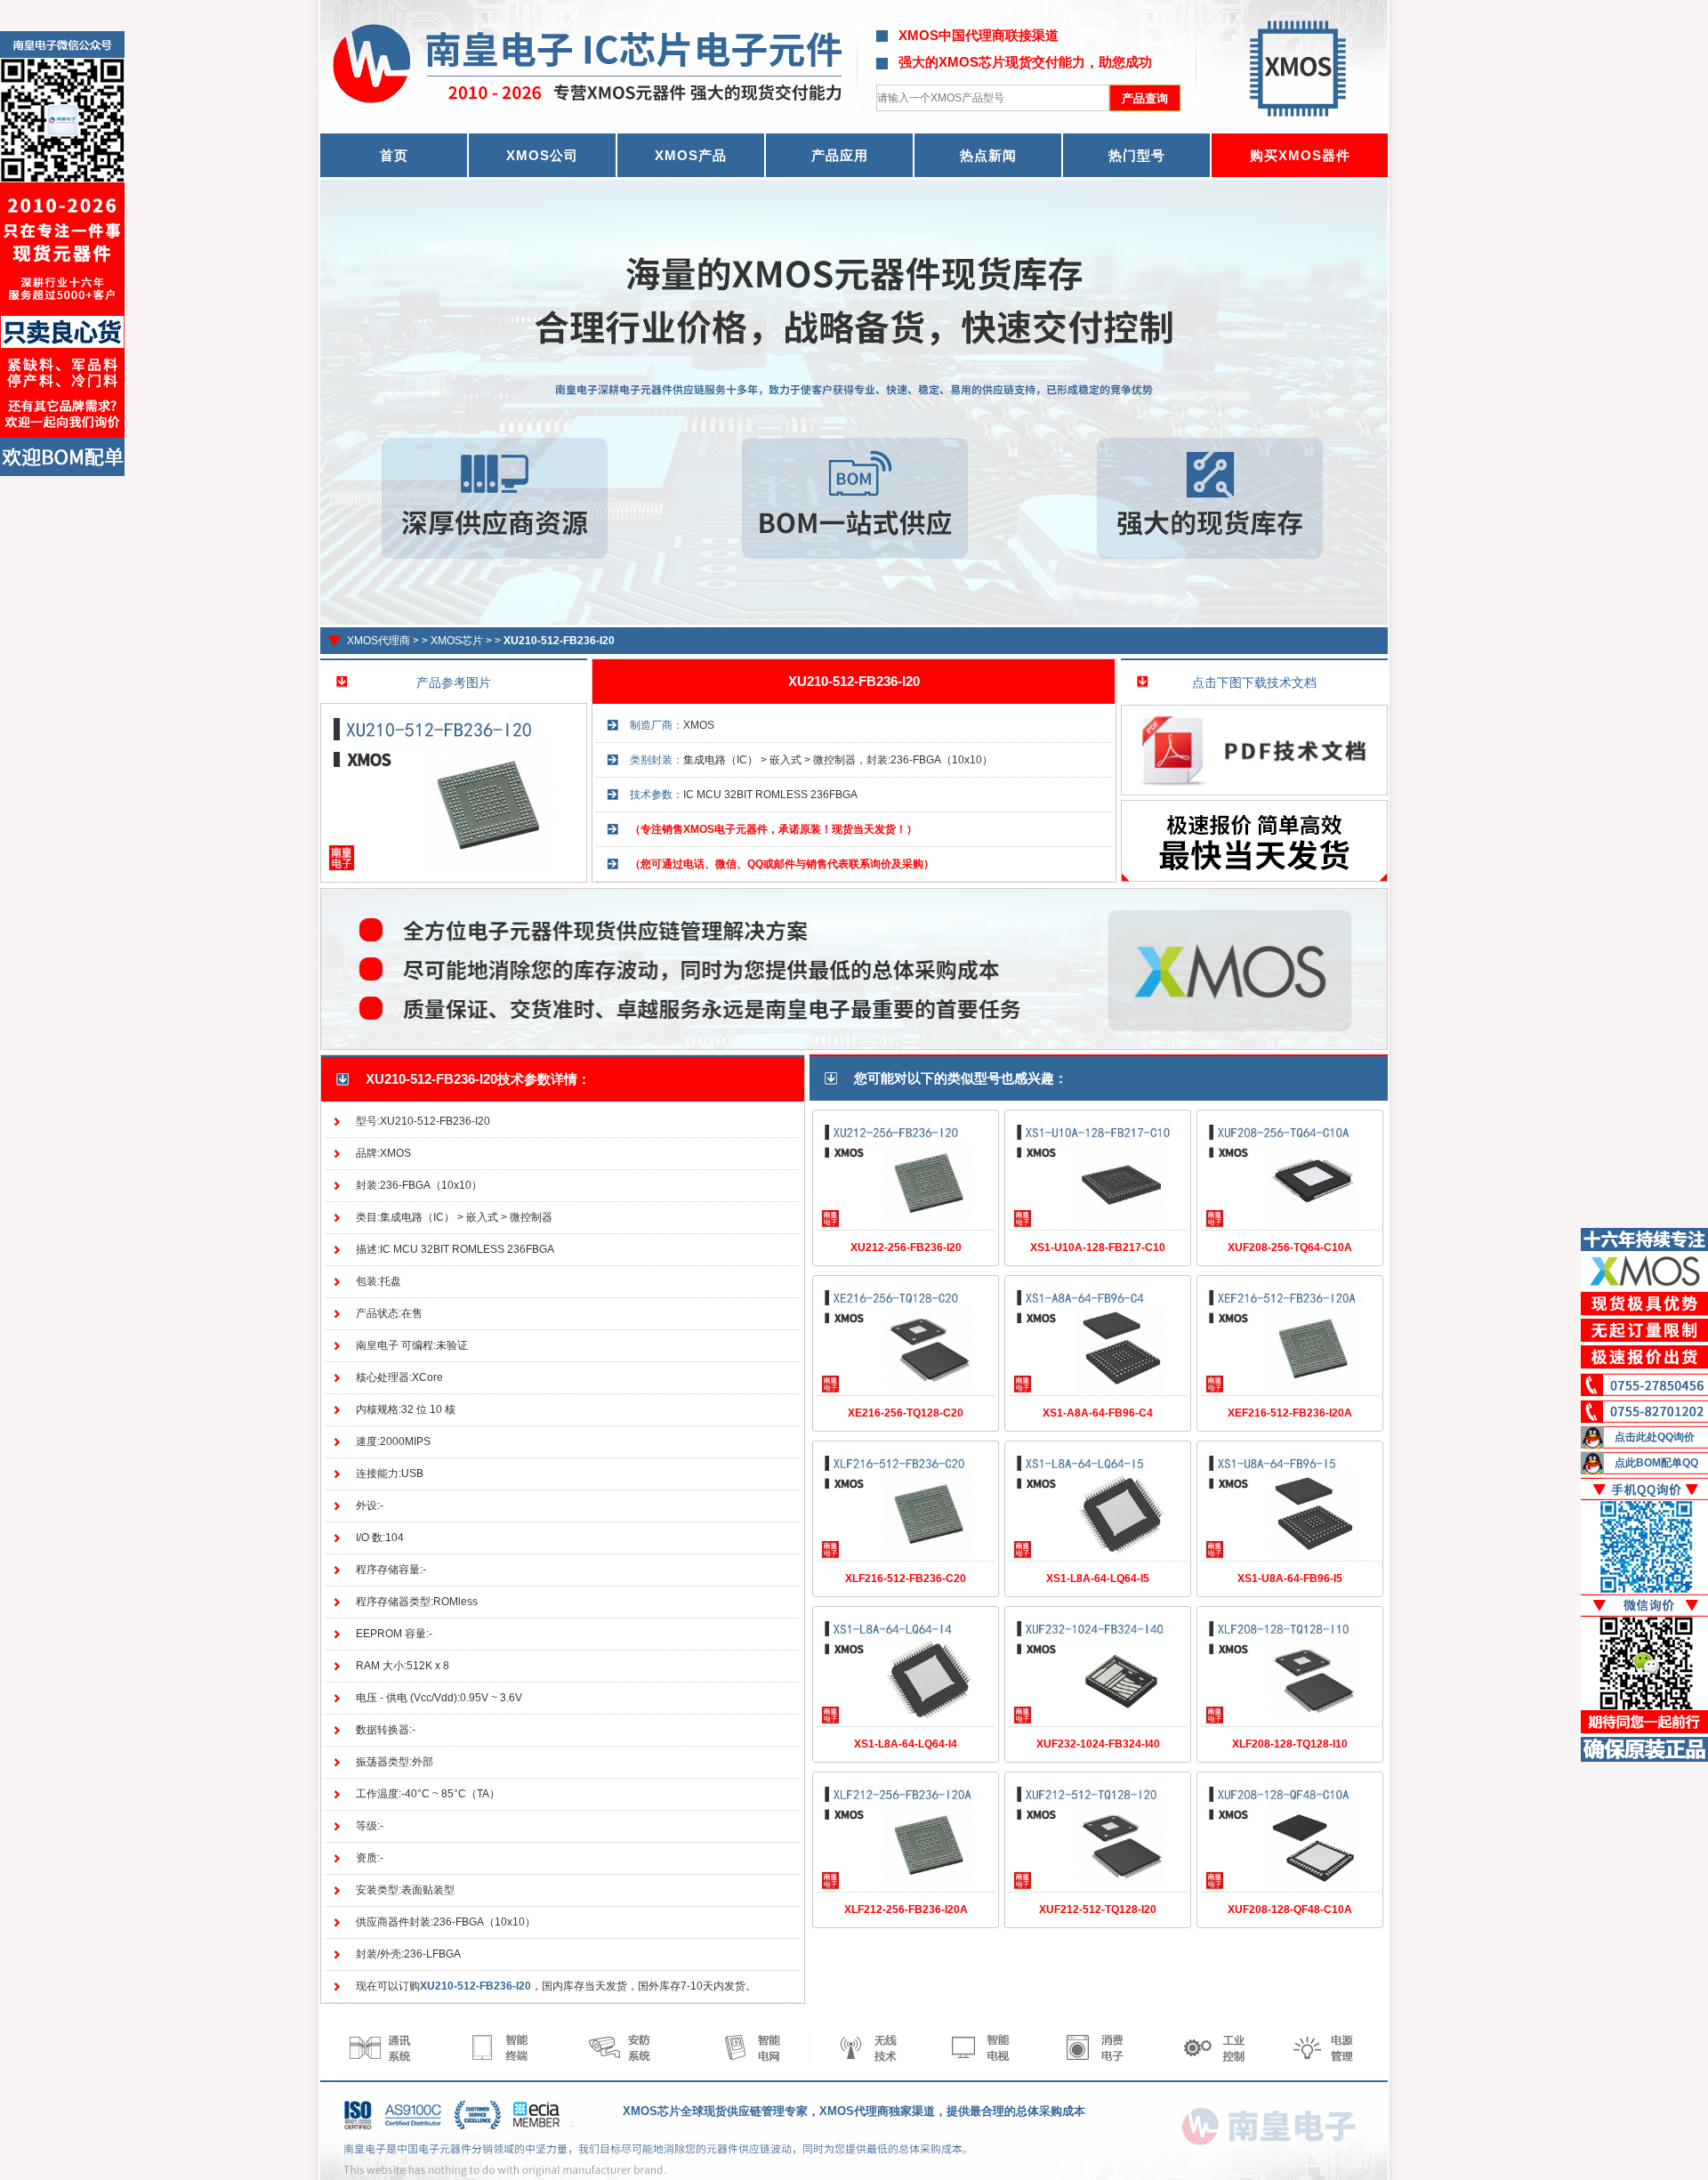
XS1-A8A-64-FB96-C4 (1098, 1413)
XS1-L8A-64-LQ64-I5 (1098, 1578)
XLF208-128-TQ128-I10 (1290, 1744)
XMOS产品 (691, 155)
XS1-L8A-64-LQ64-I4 (906, 1744)
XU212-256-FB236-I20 (906, 1247)
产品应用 (840, 155)
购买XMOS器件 (1300, 155)
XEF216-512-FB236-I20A (1290, 1413)
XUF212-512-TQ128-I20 (1098, 1910)
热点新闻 (988, 155)
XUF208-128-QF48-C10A (1290, 1910)
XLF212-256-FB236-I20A (906, 1910)
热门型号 (1137, 155)
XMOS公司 (542, 155)
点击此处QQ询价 (1655, 1437)
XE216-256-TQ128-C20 (906, 1413)
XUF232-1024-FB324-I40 (1098, 1744)
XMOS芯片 (457, 641)
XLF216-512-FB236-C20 (906, 1578)
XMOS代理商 (379, 641)
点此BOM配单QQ (1656, 1463)
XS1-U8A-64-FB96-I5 (1290, 1578)
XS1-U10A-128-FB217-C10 (1098, 1247)
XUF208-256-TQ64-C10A (1290, 1247)
